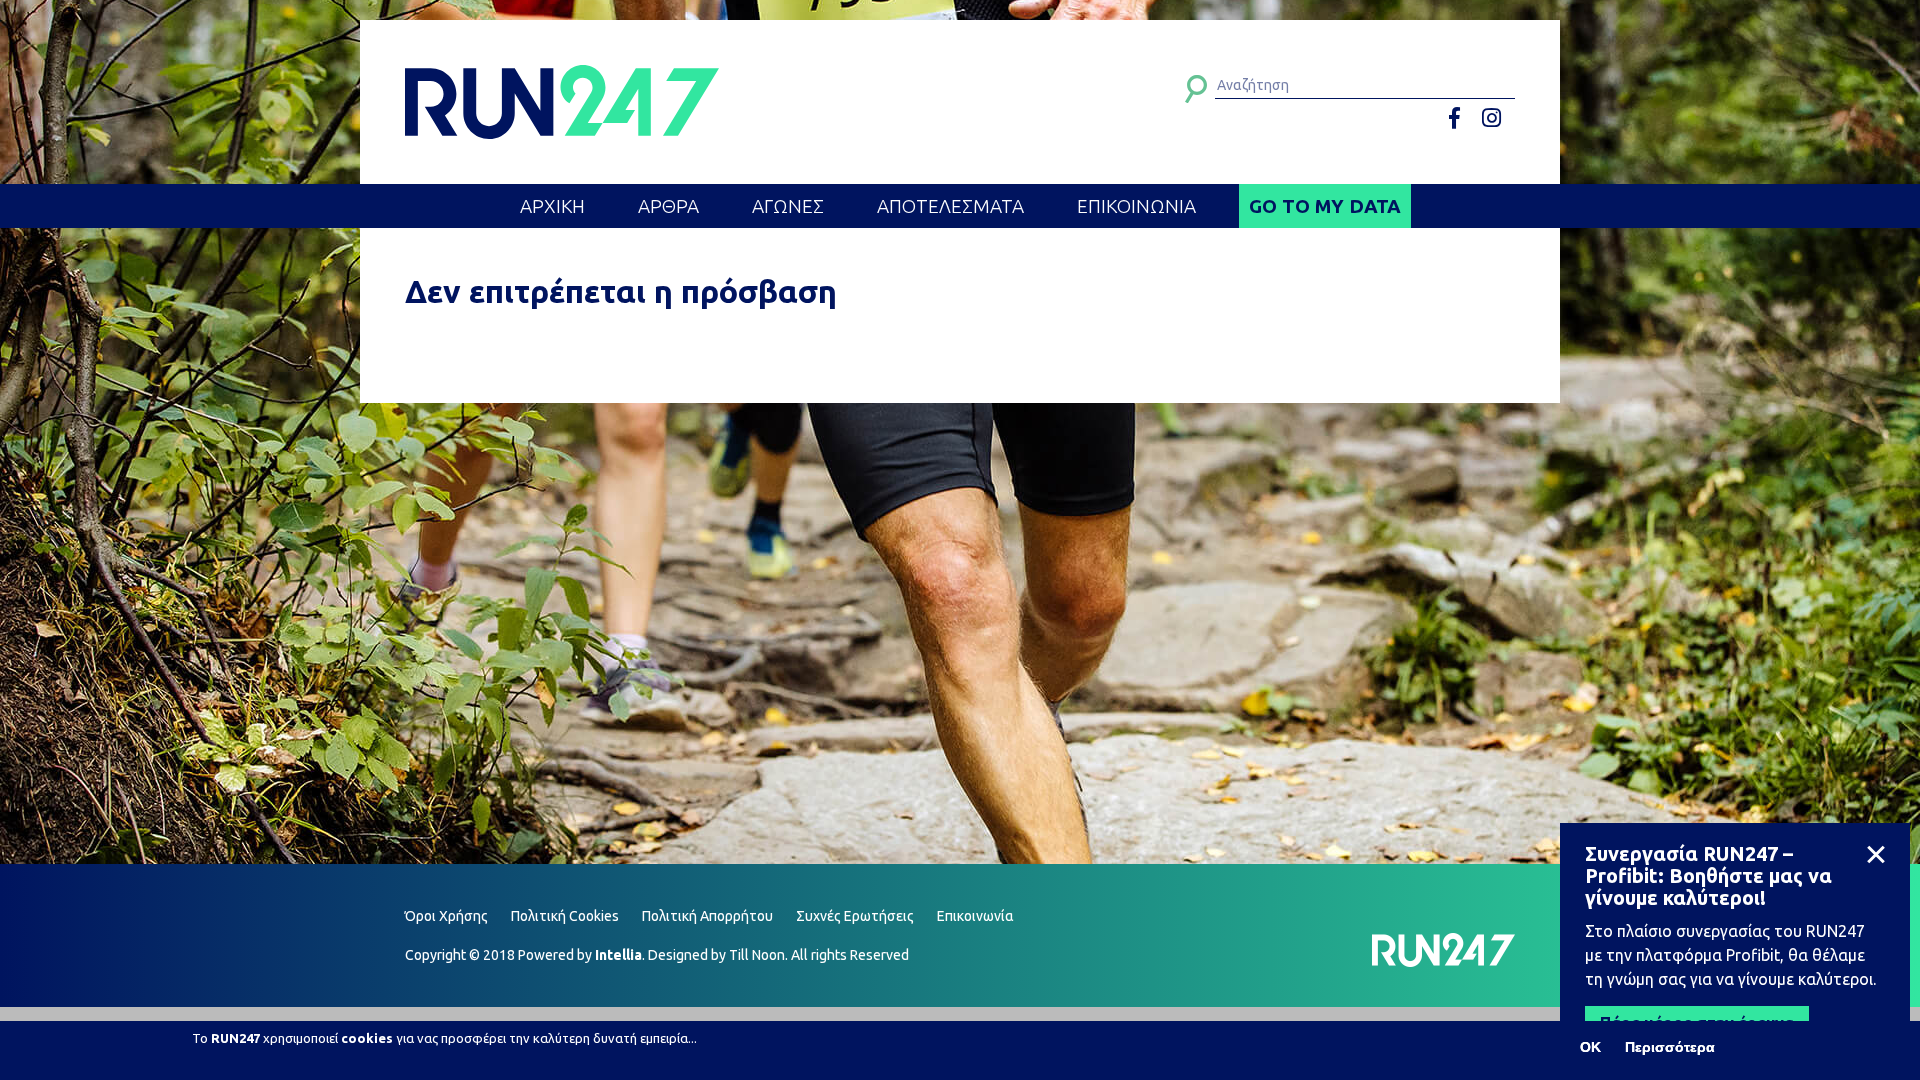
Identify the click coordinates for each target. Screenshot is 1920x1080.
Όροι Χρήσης (446, 916)
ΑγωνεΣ (788, 206)
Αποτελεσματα (950, 206)
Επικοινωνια (1136, 206)
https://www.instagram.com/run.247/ (1494, 118)
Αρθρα (668, 206)
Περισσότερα (1670, 1047)
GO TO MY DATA (1325, 206)
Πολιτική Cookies (565, 916)
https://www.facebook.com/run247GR (1461, 118)
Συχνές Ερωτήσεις (855, 916)
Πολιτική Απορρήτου (707, 916)
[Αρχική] (562, 102)
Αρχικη (552, 206)
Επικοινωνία (975, 916)
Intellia (618, 955)
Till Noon (757, 955)
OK (1590, 1047)
